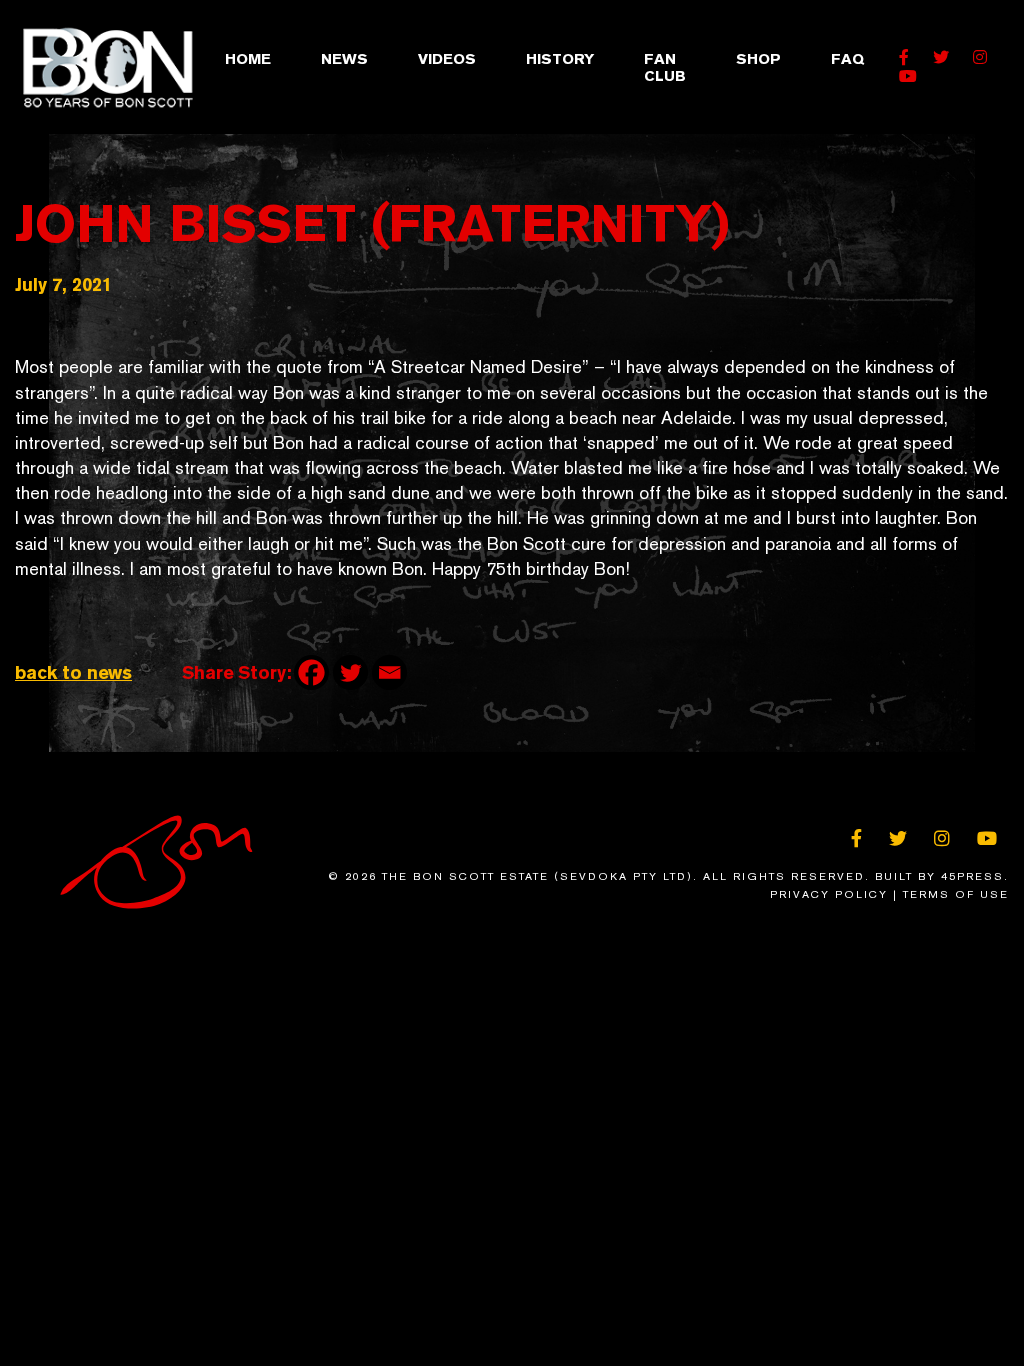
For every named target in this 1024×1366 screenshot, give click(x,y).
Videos (447, 58)
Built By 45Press (939, 876)
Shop (758, 58)
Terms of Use (956, 894)
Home (248, 58)
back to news (73, 672)
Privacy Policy (829, 894)
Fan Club (665, 67)
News (344, 58)
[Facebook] (311, 672)
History (560, 58)
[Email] (389, 672)
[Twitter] (350, 672)
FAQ (847, 58)
